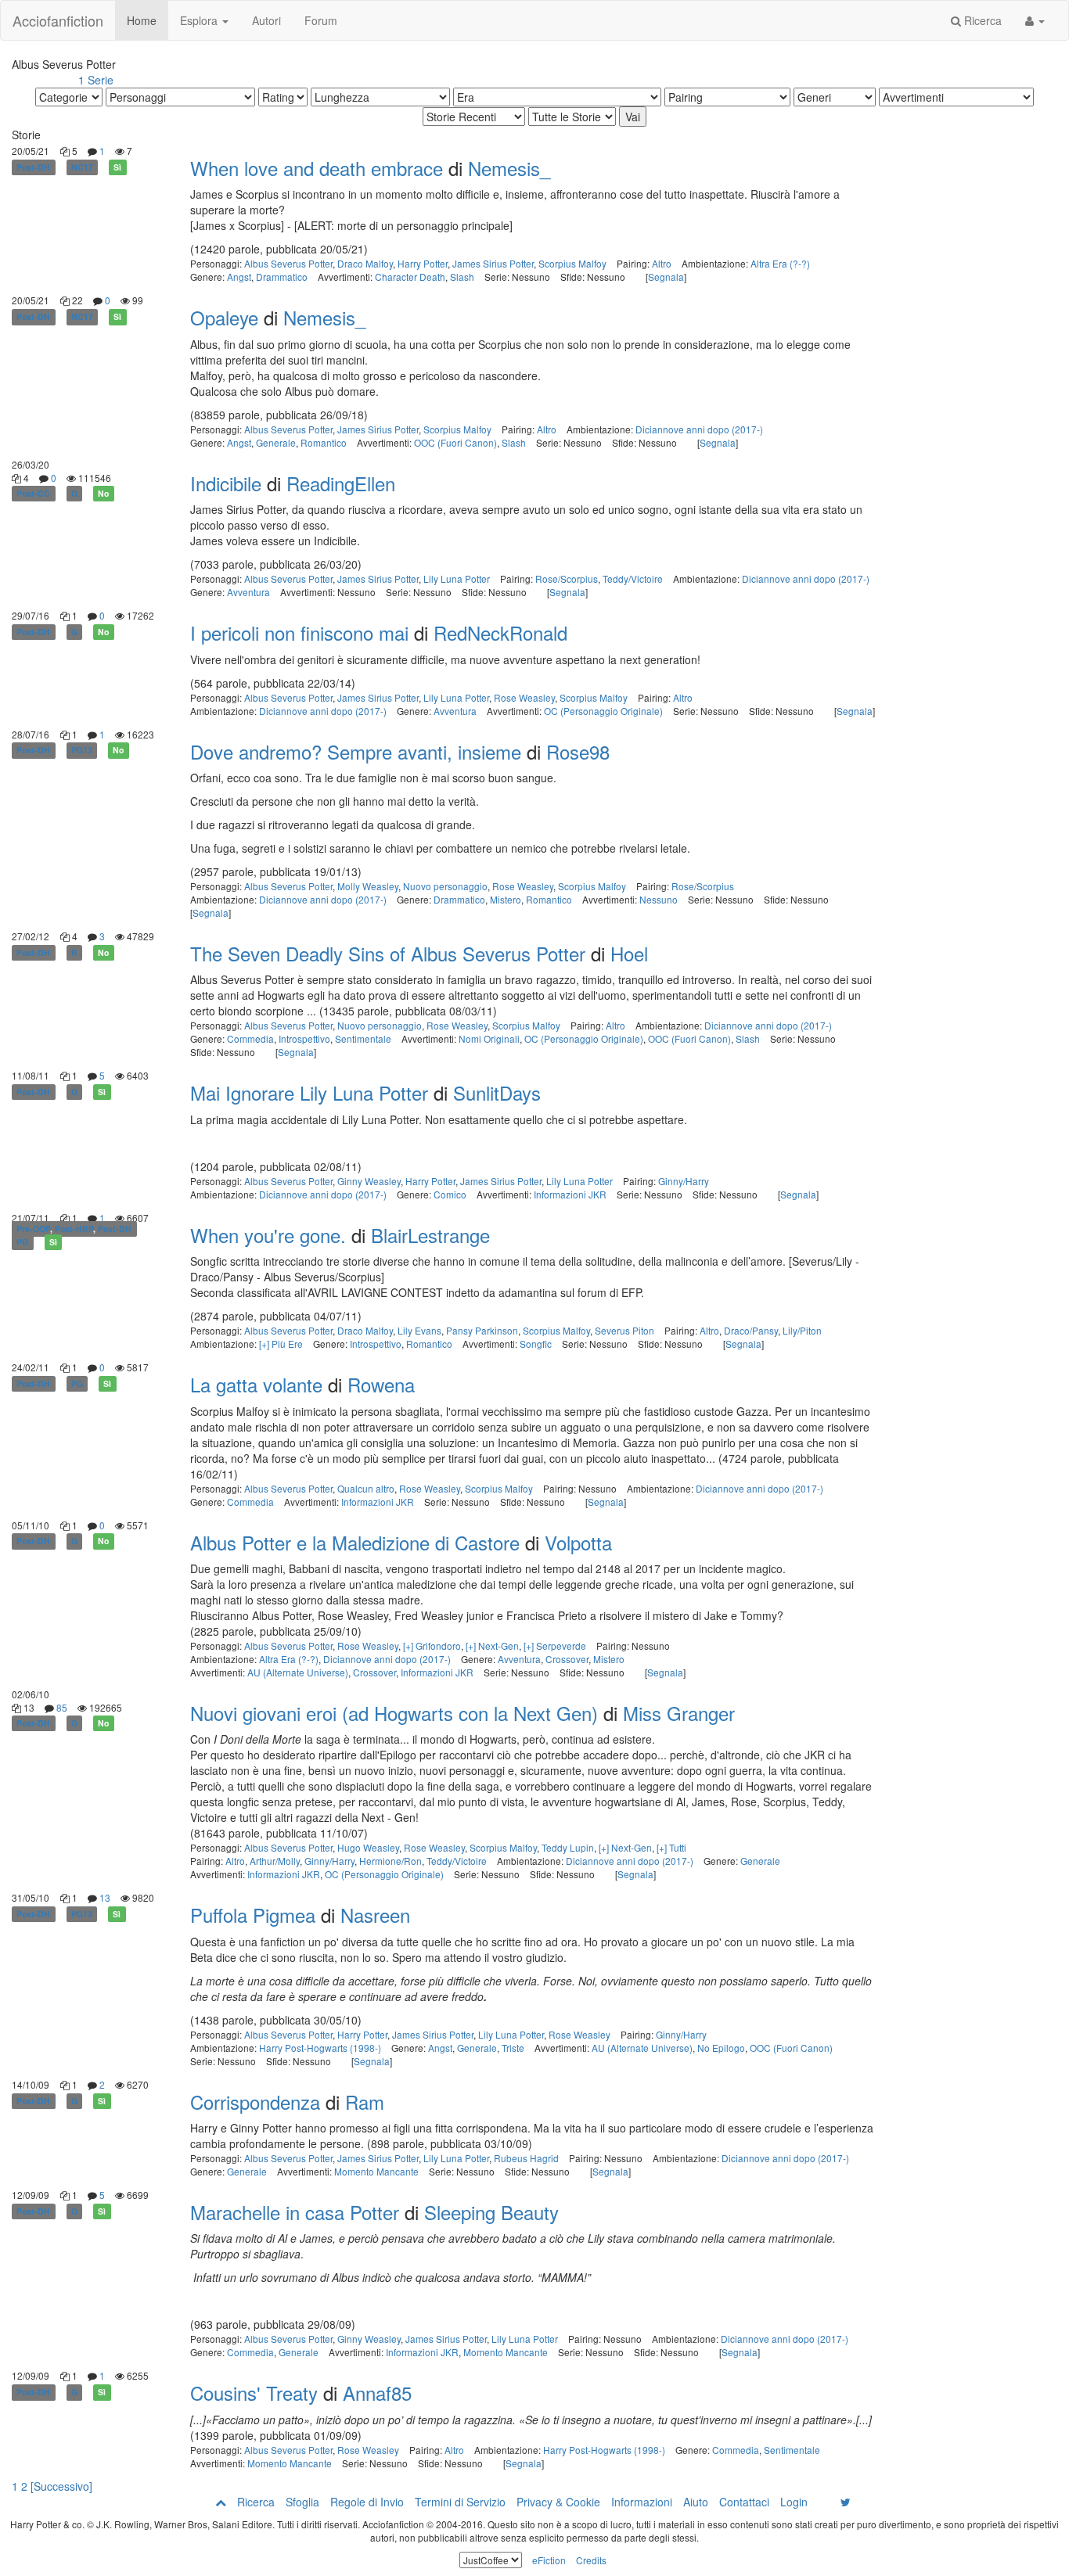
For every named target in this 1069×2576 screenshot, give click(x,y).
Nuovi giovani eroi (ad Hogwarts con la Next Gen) (394, 1713)
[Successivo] (61, 2486)
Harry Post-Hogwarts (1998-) (320, 2048)
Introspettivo (304, 1038)
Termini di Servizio (460, 2502)
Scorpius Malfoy (572, 263)
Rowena (381, 1384)
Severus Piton (624, 1330)
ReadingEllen (341, 483)
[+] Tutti (671, 1847)
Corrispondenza (255, 2102)
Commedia (250, 1038)
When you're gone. (268, 1235)
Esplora (200, 20)
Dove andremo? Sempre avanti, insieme (356, 751)
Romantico (324, 442)
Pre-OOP (33, 1229)
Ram (365, 2102)
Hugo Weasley (368, 1847)
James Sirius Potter (493, 263)
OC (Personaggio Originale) (603, 711)
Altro (662, 263)
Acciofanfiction (58, 20)
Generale (276, 442)
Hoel (629, 953)
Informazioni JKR (570, 1194)
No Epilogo (721, 2048)
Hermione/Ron (391, 1861)
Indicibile (226, 483)
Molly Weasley (368, 886)
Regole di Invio (367, 2502)
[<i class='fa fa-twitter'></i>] (846, 2502)
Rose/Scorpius (567, 578)
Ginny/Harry (684, 1181)
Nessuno (659, 899)
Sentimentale (363, 1038)
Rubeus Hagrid (526, 2158)
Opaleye (224, 317)
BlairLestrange (430, 1235)
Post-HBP (74, 1229)
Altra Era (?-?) (780, 263)
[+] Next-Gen (492, 1645)
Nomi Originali (489, 1038)
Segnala (666, 277)
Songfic (536, 1344)
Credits (591, 2560)
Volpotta (578, 1542)
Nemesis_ (509, 168)
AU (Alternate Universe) (298, 1672)
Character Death (410, 277)
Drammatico (282, 277)
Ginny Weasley (369, 1181)
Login (794, 2502)
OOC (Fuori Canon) (455, 442)
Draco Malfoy (365, 263)
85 (62, 1707)
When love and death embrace (317, 168)
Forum (321, 20)
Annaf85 (377, 2393)
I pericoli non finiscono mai (299, 632)
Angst (239, 277)
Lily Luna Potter (457, 578)
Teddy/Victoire (633, 578)
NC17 (82, 167)
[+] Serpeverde (555, 1645)
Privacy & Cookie (558, 2502)
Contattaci (744, 2502)
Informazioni (642, 2502)
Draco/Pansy (751, 1330)
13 (105, 1897)
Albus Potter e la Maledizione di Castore (355, 1542)
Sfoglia (302, 2502)
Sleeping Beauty (491, 2212)
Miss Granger (679, 1713)
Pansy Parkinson (482, 1330)
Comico (450, 1194)
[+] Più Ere (281, 1344)
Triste (513, 2048)
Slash (462, 277)
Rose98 (578, 751)
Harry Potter (423, 263)
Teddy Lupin (568, 1847)
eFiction (549, 2560)
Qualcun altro (366, 1488)
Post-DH (33, 167)
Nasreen (375, 1915)
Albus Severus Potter (288, 263)
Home (142, 20)
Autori (266, 20)
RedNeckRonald (500, 632)
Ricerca (981, 20)
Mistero (506, 899)
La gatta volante (256, 1384)
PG (22, 1242)
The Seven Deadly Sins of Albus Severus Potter (388, 953)
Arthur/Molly (275, 1861)
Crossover (567, 1659)
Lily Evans (419, 1330)
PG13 (82, 751)
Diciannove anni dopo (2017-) (699, 429)
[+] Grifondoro (432, 1645)
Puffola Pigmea (253, 1915)
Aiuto (696, 2502)
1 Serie (96, 80)
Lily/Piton (802, 1330)
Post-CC (33, 493)
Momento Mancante (376, 2171)
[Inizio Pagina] (221, 2502)
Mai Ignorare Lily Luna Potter (309, 1092)
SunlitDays (497, 1092)
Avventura (248, 592)
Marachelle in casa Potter (295, 2212)
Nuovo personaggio (445, 886)
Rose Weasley (524, 697)
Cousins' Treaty (254, 2393)
